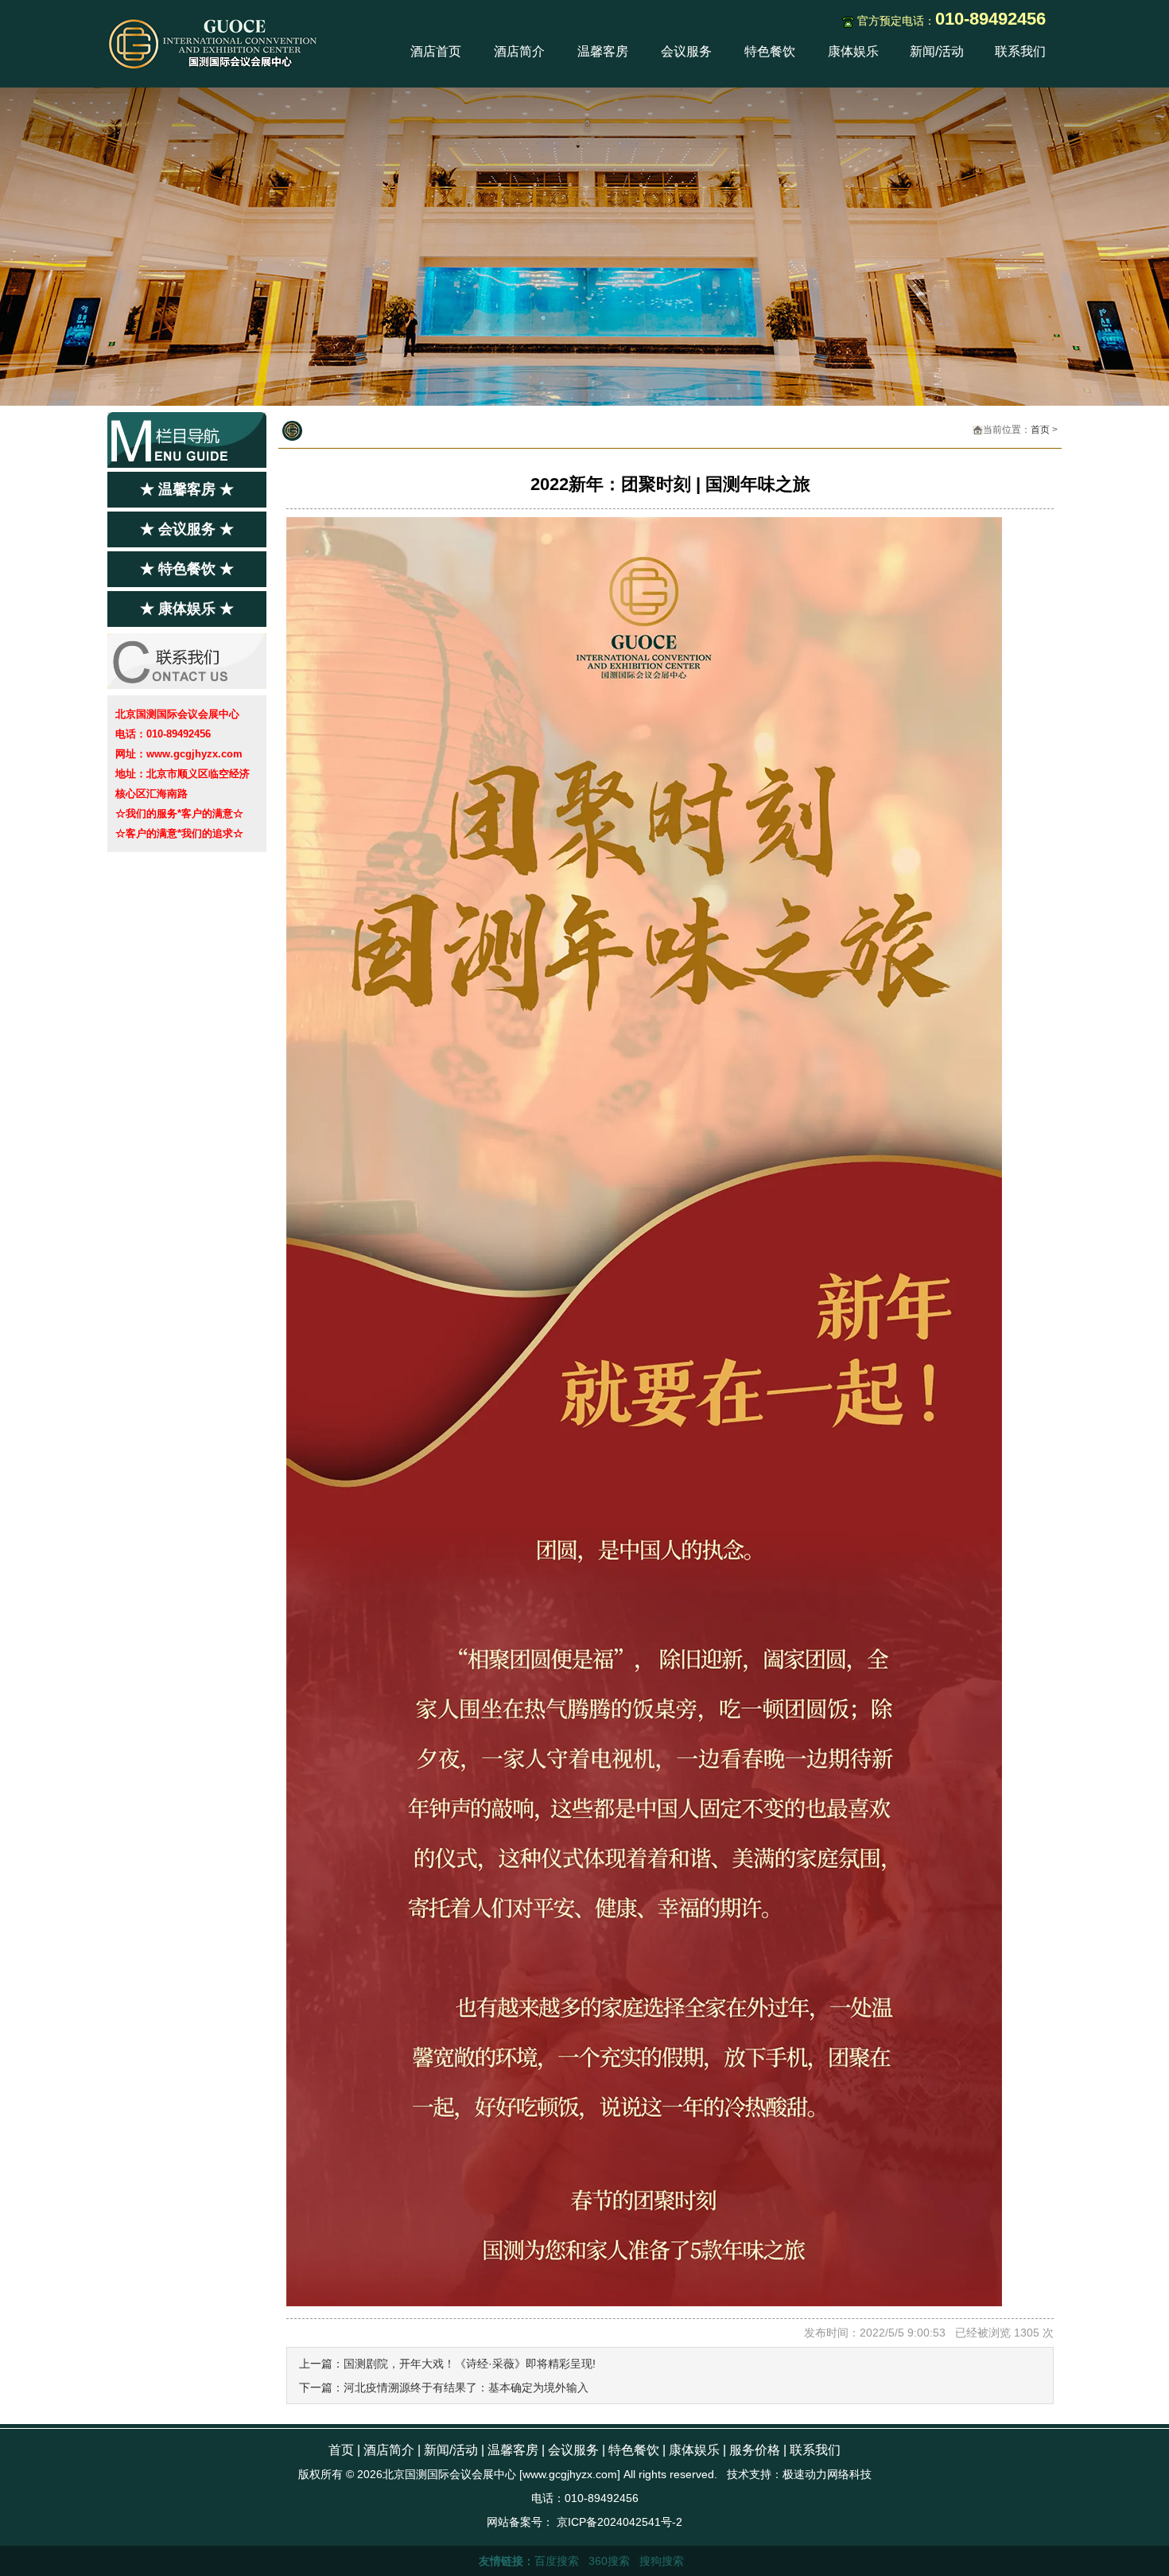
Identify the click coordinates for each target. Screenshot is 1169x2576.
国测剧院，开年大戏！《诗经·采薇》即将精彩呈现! (470, 2364)
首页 (1040, 430)
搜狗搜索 (662, 2561)
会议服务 (686, 51)
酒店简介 (519, 51)
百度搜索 (557, 2561)
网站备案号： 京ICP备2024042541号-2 (584, 2522)
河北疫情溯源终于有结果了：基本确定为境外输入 (466, 2387)
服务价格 (755, 2450)
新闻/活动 (937, 51)
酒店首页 (436, 51)
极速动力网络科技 (827, 2474)
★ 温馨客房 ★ (187, 489)
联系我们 (1020, 51)
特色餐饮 (770, 51)
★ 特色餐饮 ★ (187, 569)
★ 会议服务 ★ (187, 529)
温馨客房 (603, 51)
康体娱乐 (853, 51)
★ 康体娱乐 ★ (187, 609)
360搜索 (609, 2561)
